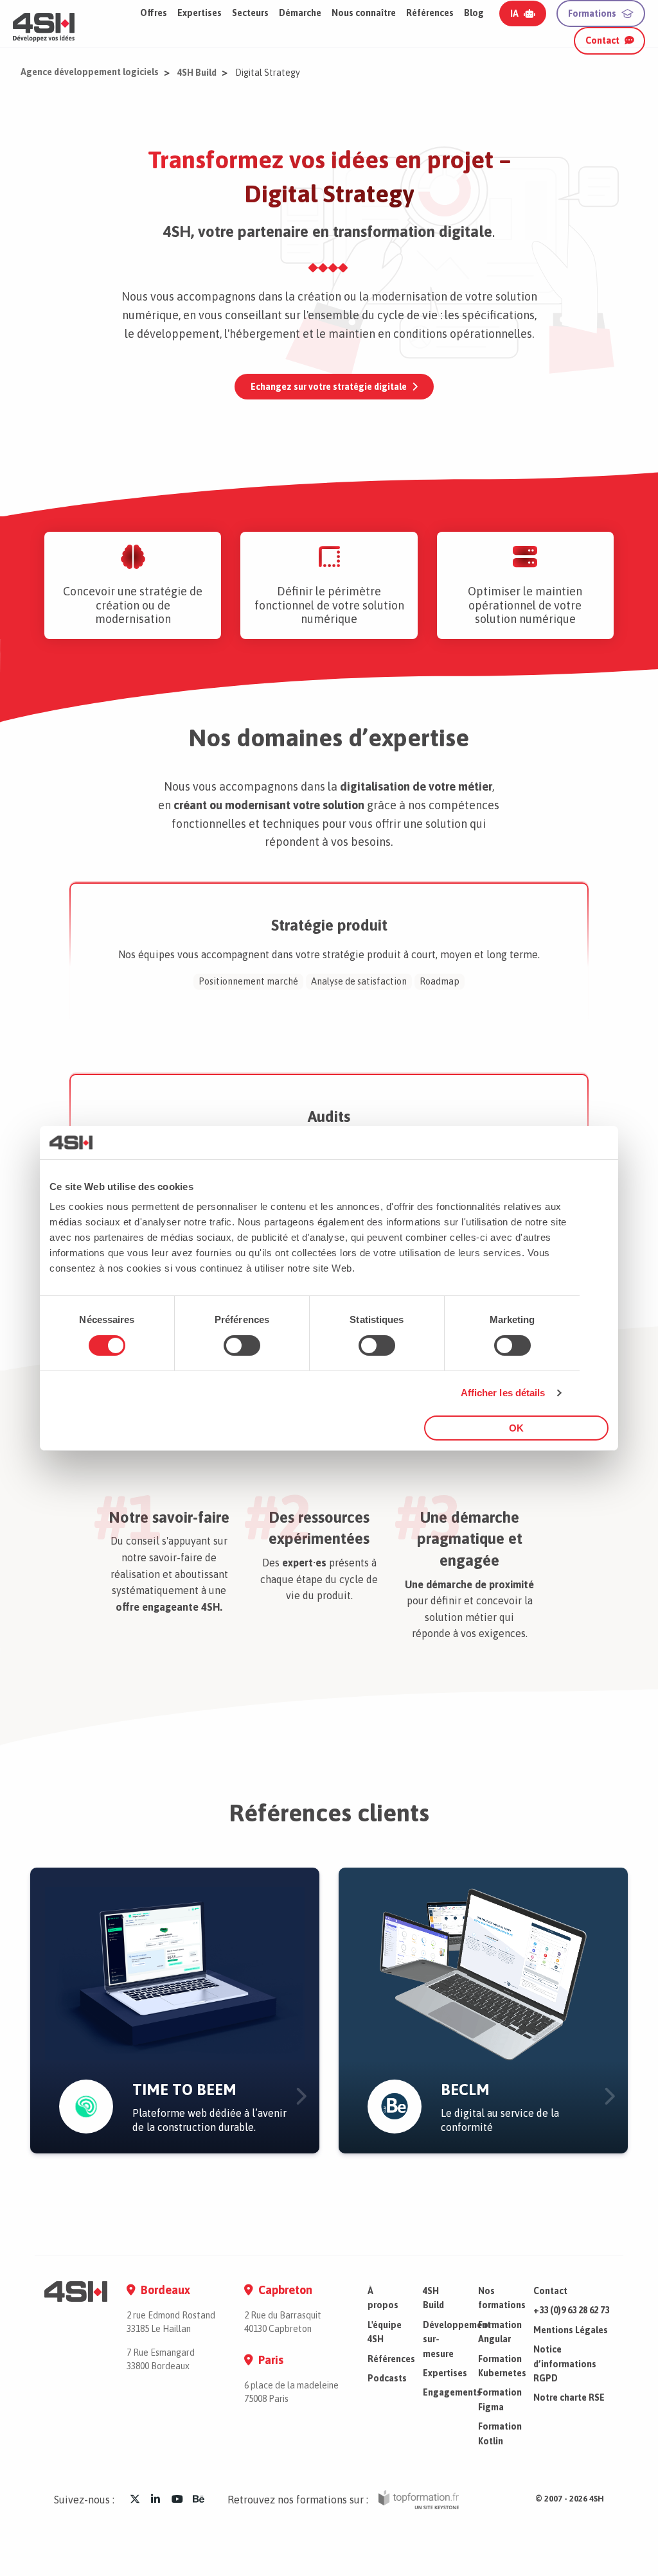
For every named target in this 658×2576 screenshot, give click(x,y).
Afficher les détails (503, 1393)
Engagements (452, 2392)
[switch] (242, 1345)
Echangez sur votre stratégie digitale (329, 387)
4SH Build (197, 73)
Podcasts (387, 2378)
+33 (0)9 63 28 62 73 (571, 2310)
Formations (592, 13)
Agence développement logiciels (90, 72)
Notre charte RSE (569, 2397)
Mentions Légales (571, 2330)
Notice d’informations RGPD (565, 2364)
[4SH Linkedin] (156, 2499)
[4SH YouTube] (177, 2499)
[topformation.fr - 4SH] (419, 2500)
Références (430, 13)
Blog (474, 13)
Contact (602, 40)
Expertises (445, 2373)
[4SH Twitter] (135, 2499)
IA (514, 13)
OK (516, 1428)
